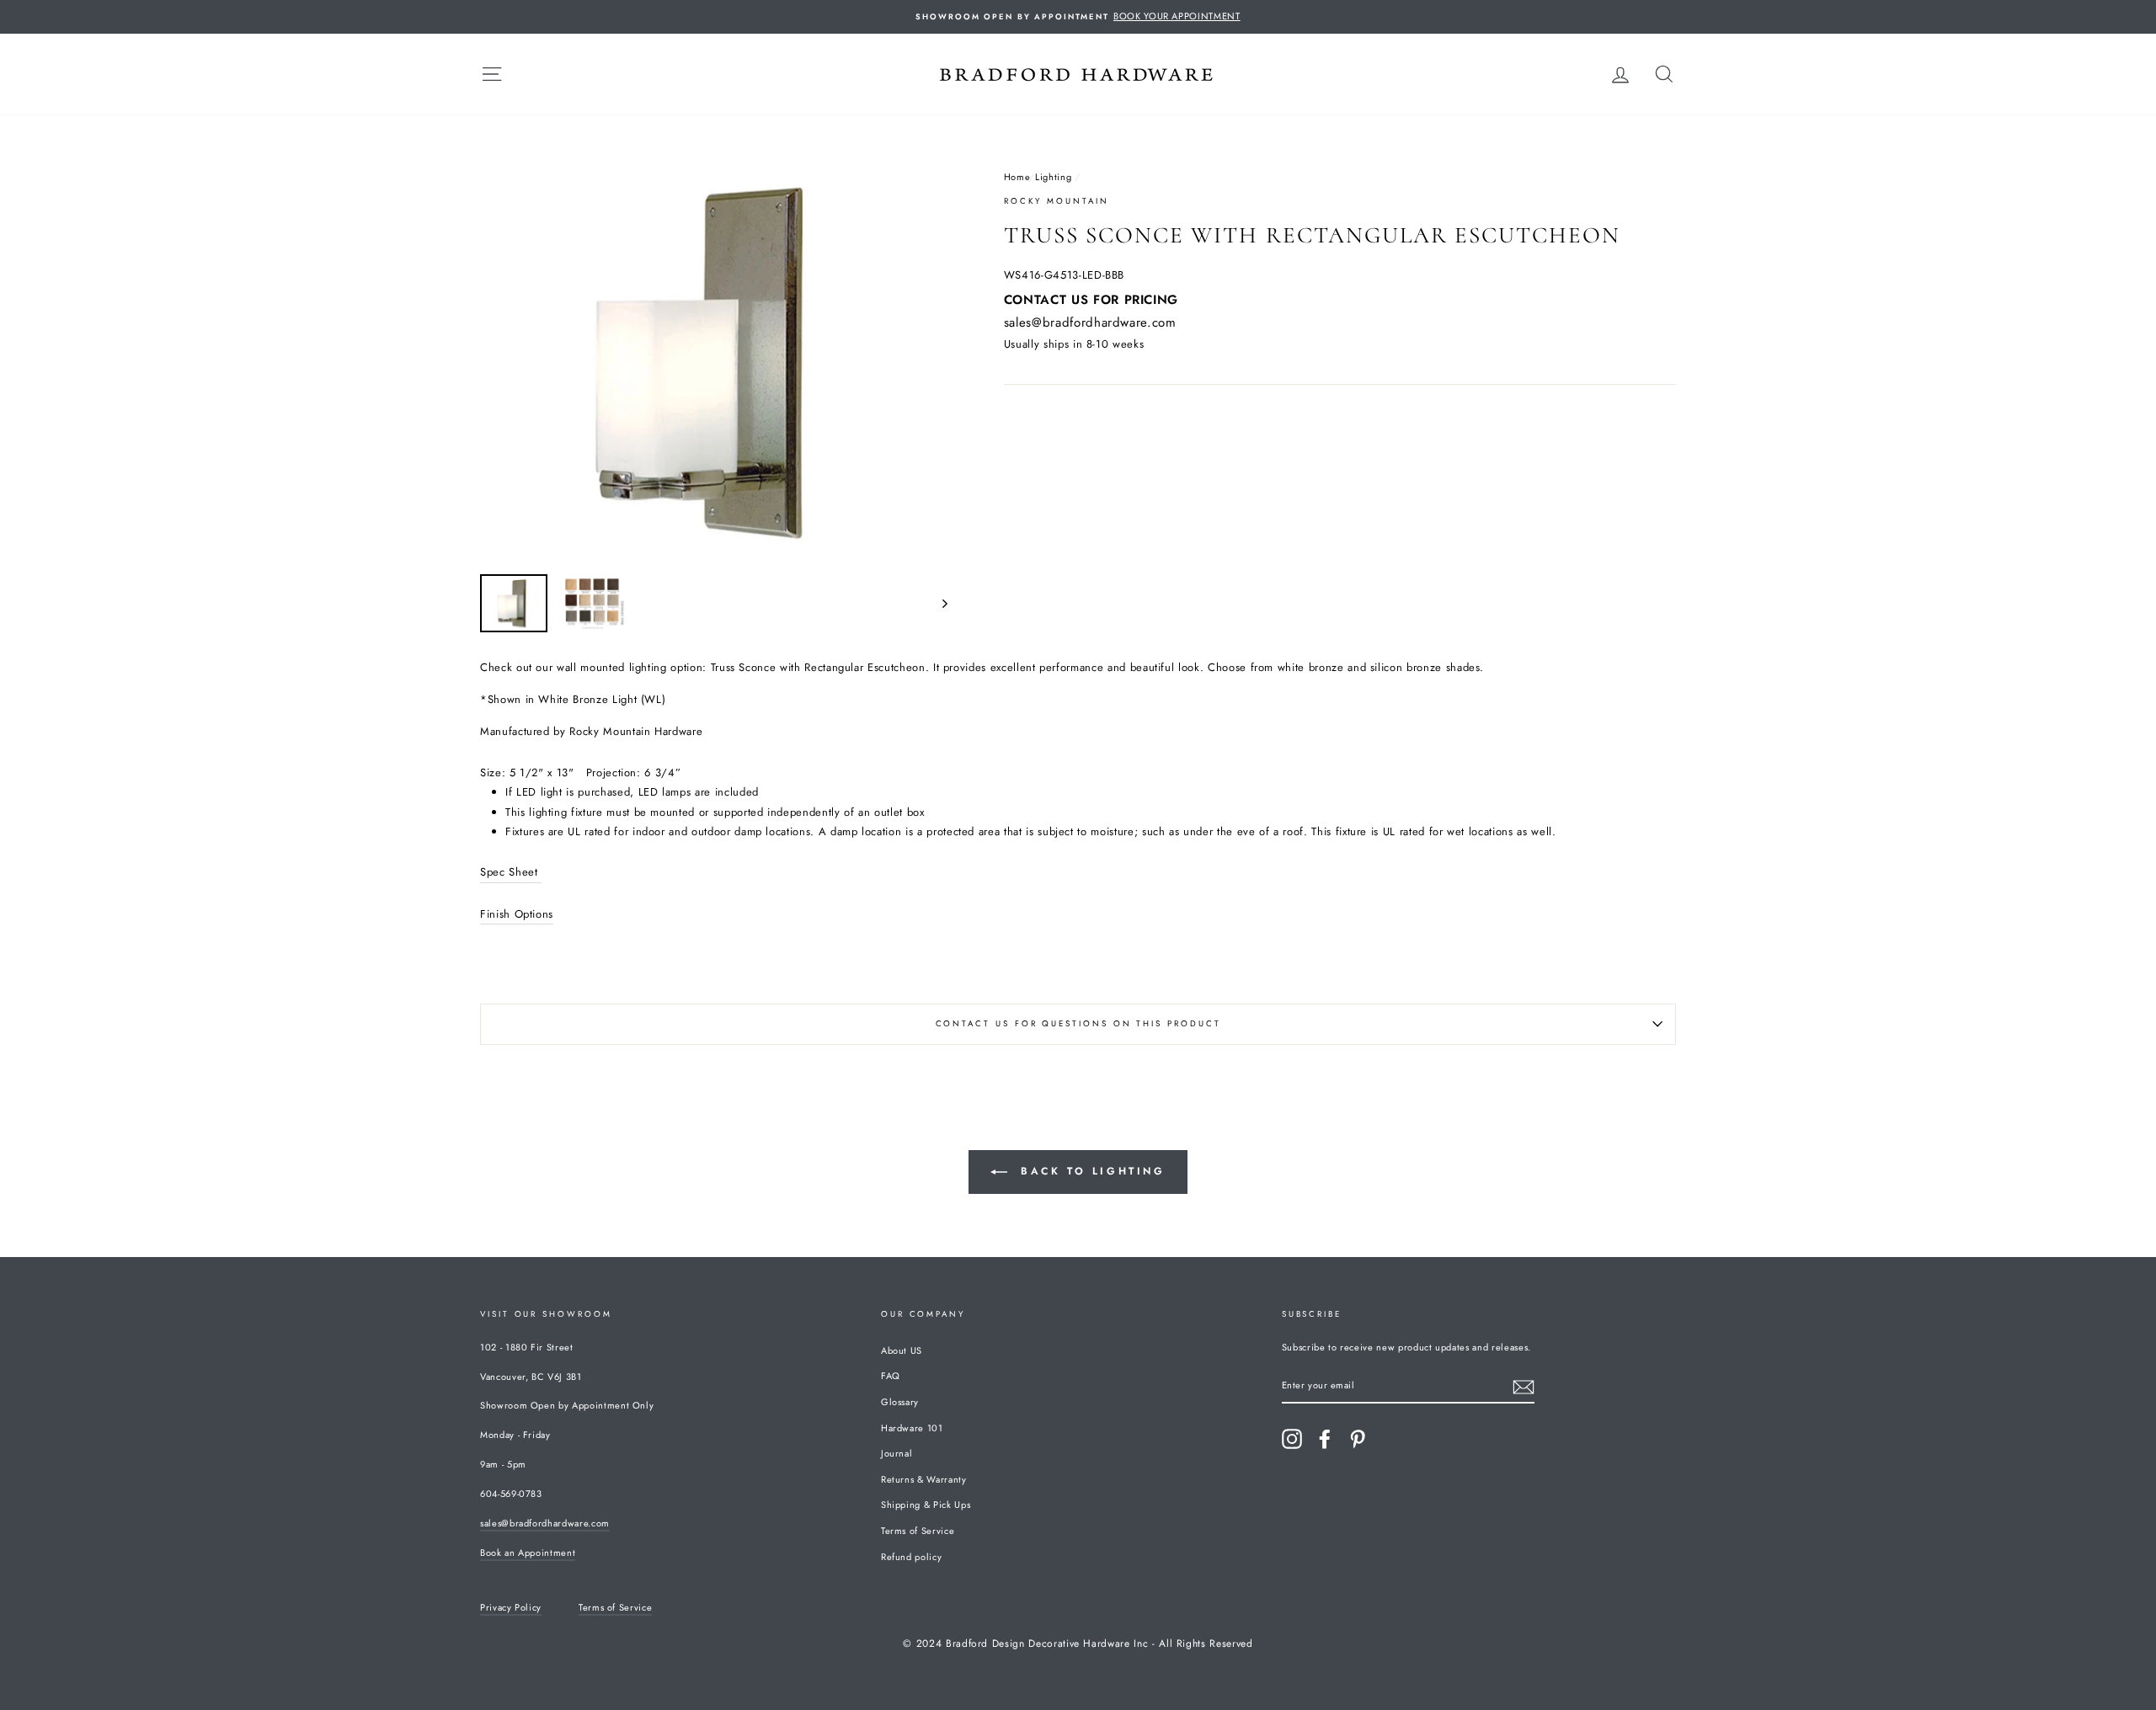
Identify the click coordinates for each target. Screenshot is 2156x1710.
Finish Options (517, 914)
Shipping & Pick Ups (926, 1505)
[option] (1078, 17)
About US (902, 1350)
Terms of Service (918, 1531)
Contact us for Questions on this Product (1078, 1024)
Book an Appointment (528, 1553)
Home (1017, 177)
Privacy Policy (511, 1607)
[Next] (937, 603)
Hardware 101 (912, 1428)
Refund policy (911, 1557)
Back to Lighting (1089, 1171)
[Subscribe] (1524, 1386)
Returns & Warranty (924, 1479)
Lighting (1053, 177)
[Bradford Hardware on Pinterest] (1358, 1439)
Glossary (900, 1402)
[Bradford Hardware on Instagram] (1292, 1439)
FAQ (891, 1376)
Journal (897, 1453)
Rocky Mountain (1057, 201)
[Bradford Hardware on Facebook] (1325, 1439)
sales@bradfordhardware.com (1090, 322)
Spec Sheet (511, 872)
